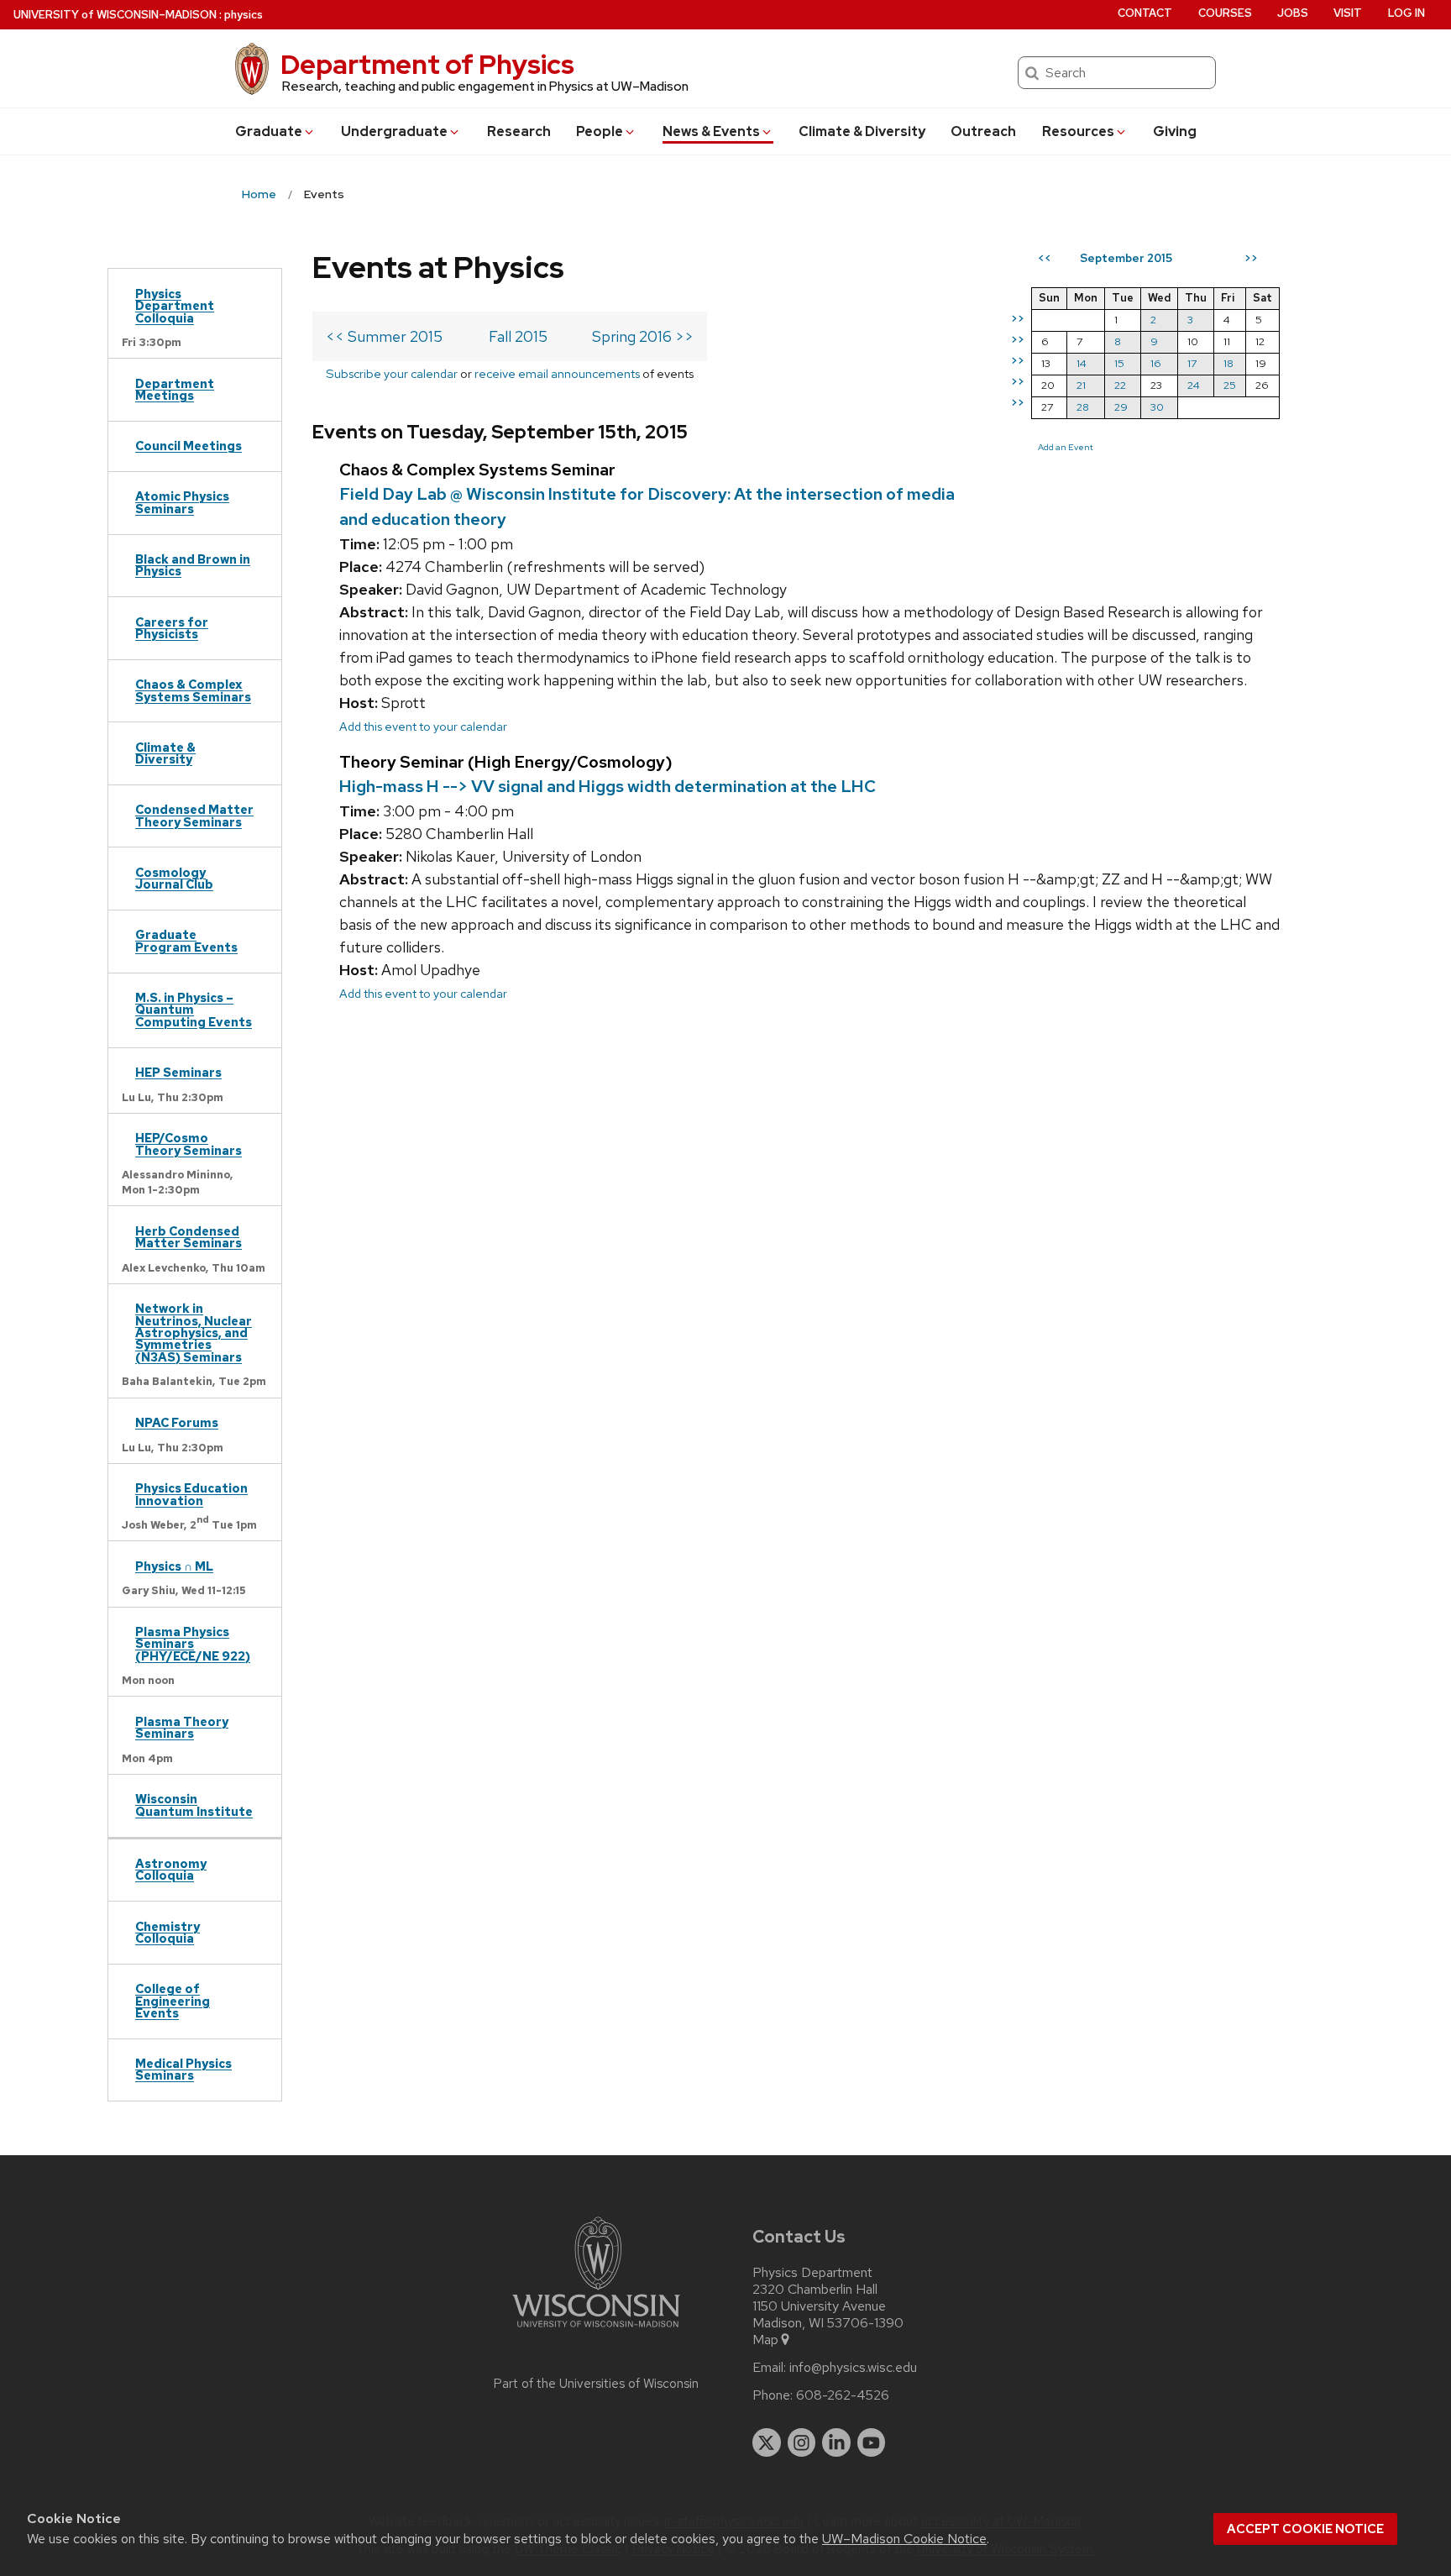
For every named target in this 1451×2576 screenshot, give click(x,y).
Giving (1175, 131)
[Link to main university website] (596, 2330)
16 (1156, 363)
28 (1083, 407)
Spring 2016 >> (643, 336)
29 (1121, 407)
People (600, 131)
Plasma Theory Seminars (182, 1727)
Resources (1078, 131)
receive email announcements (557, 373)
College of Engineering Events (173, 2001)
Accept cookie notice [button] (1305, 2529)
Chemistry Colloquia (168, 1932)
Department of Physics (427, 64)
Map (765, 2340)
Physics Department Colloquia (175, 306)
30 (1157, 407)
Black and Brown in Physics (193, 565)
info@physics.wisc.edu (853, 2368)
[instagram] (802, 2442)
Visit (1348, 13)
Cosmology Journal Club (174, 878)
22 (1120, 385)
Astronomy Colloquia (171, 1869)
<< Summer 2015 (384, 336)
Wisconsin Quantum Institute (194, 1805)
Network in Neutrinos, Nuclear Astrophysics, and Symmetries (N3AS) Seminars (194, 1333)
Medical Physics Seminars (183, 2069)
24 (1194, 385)
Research (519, 131)
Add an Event (1066, 447)
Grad (269, 131)
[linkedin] (836, 2442)
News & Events (711, 131)
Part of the (596, 2384)
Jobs (1293, 13)
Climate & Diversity (862, 131)
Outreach (983, 131)
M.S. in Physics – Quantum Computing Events (194, 1010)
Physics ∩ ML (174, 1566)
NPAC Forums (177, 1422)
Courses (1225, 13)
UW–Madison (115, 15)
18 (1228, 363)
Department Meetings (175, 389)
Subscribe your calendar (392, 373)
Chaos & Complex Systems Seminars (193, 690)
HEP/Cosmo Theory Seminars (189, 1144)
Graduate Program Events (186, 940)
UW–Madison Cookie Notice (904, 2539)
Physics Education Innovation (191, 1494)
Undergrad (394, 131)
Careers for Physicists (172, 628)
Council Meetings (189, 446)
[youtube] (872, 2442)
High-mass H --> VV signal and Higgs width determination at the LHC (608, 786)
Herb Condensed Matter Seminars (189, 1237)
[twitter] (767, 2442)
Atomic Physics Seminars (182, 502)
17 (1192, 363)
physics (244, 15)
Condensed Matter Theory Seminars (194, 815)
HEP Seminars (178, 1072)
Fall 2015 (518, 336)
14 (1082, 363)
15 (1119, 363)
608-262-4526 (843, 2395)
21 (1081, 385)
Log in (1406, 13)
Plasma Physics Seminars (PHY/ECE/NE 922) (193, 1644)
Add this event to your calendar (423, 726)
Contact (1145, 13)
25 (1230, 385)
